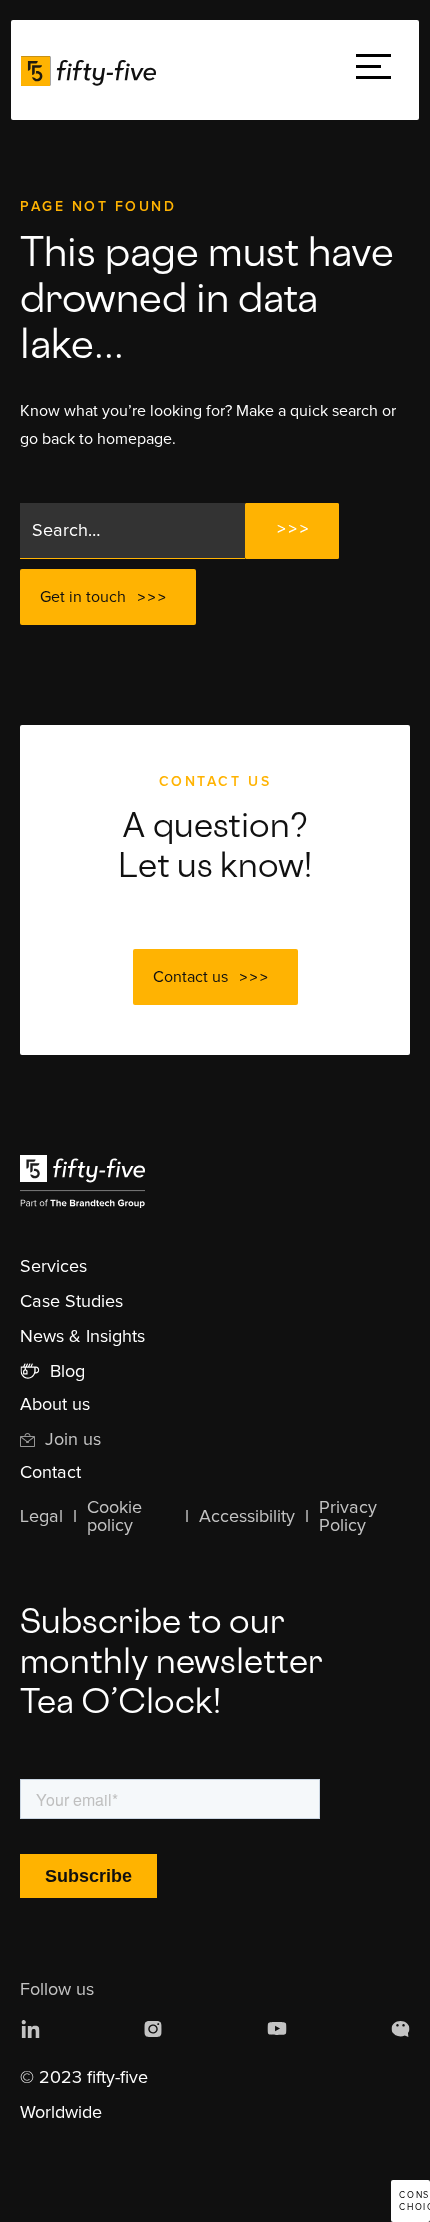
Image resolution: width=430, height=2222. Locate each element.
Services (53, 1267)
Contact (50, 1473)
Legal (41, 1517)
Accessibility (247, 1517)
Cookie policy (114, 1517)
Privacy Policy (348, 1517)
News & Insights (82, 1337)
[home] (93, 70)
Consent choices (414, 2201)
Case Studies (71, 1302)
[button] (373, 70)
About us (55, 1405)
